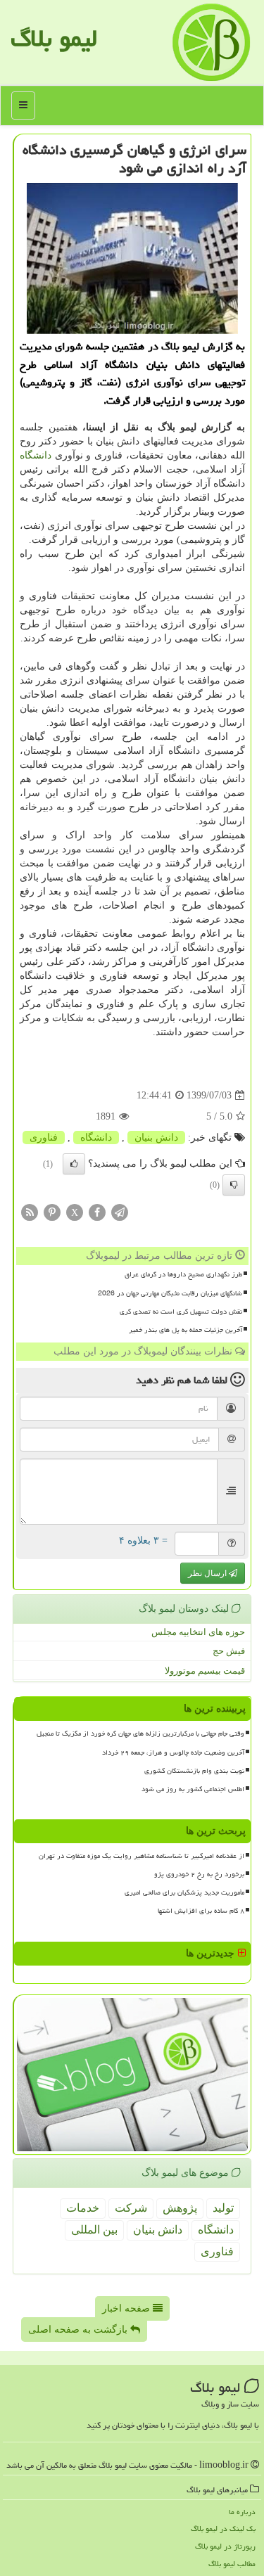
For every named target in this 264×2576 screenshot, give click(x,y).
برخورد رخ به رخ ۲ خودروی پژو (199, 1874)
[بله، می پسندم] (74, 1164)
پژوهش (180, 2208)
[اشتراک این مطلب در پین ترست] (52, 1212)
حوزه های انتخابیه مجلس (198, 1632)
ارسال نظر (208, 1573)
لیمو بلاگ (54, 38)
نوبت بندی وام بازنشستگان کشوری (194, 1771)
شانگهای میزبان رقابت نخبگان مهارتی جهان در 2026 (170, 1293)
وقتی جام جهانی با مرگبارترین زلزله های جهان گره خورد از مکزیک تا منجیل (140, 1734)
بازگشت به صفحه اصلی (79, 2330)
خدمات (83, 2208)
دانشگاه (36, 455)
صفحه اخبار (127, 2308)
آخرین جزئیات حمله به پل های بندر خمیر (186, 1330)
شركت (131, 2208)
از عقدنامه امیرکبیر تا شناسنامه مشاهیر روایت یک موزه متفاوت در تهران (142, 1856)
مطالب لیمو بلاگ (232, 2564)
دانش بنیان (156, 1138)
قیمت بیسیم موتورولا (205, 1671)
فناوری (44, 1138)
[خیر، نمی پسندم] (234, 1185)
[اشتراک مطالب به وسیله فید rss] (30, 1212)
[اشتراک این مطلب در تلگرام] (120, 1212)
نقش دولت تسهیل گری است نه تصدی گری (181, 1312)
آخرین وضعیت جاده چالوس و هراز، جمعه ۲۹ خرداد (173, 1752)
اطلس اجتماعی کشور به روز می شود (193, 1789)
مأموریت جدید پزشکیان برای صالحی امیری (184, 1892)
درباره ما (242, 2512)
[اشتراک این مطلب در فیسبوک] (97, 1212)
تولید (223, 2208)
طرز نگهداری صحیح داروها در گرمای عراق (183, 1274)
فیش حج (229, 1651)
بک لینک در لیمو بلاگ (223, 2529)
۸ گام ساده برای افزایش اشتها (201, 1911)
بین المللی (94, 2230)
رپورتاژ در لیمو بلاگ (225, 2546)
